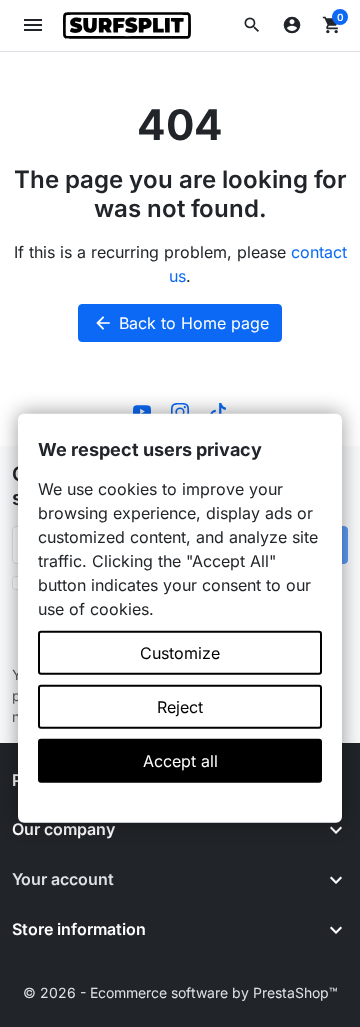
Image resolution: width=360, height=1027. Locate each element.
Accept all (180, 761)
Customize (180, 653)
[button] (252, 25)
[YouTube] (142, 410)
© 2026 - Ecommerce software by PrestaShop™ (180, 992)
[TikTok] (218, 410)
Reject (180, 707)
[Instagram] (180, 410)
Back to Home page (181, 323)
